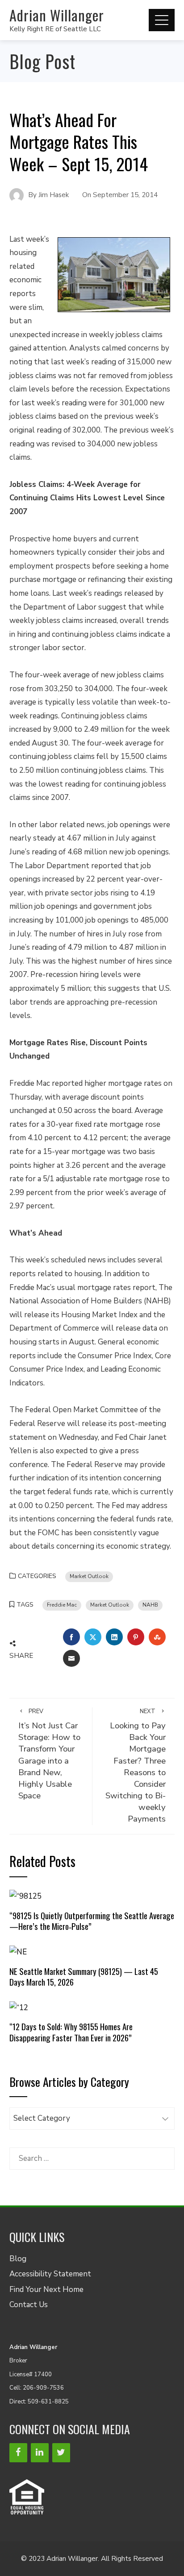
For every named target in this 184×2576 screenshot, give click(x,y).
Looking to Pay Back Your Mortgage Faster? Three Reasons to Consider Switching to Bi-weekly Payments (136, 1766)
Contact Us (29, 2305)
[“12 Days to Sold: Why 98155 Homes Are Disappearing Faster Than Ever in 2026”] (19, 2007)
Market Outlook (89, 1576)
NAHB (150, 1605)
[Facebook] (18, 2453)
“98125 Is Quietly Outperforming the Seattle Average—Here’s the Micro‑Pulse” (92, 1921)
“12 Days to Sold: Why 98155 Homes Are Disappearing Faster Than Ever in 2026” (71, 2032)
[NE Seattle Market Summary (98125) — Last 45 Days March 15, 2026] (18, 1952)
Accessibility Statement (50, 2274)
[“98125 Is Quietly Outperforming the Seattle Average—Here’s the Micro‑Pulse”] (25, 1896)
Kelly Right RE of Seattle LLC (55, 29)
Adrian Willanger (57, 15)
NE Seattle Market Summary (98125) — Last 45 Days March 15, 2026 (84, 1976)
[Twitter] (61, 2453)
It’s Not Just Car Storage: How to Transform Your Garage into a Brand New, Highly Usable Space (49, 1754)
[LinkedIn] (40, 2453)
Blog (18, 2259)
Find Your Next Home (46, 2290)
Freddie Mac (62, 1605)
